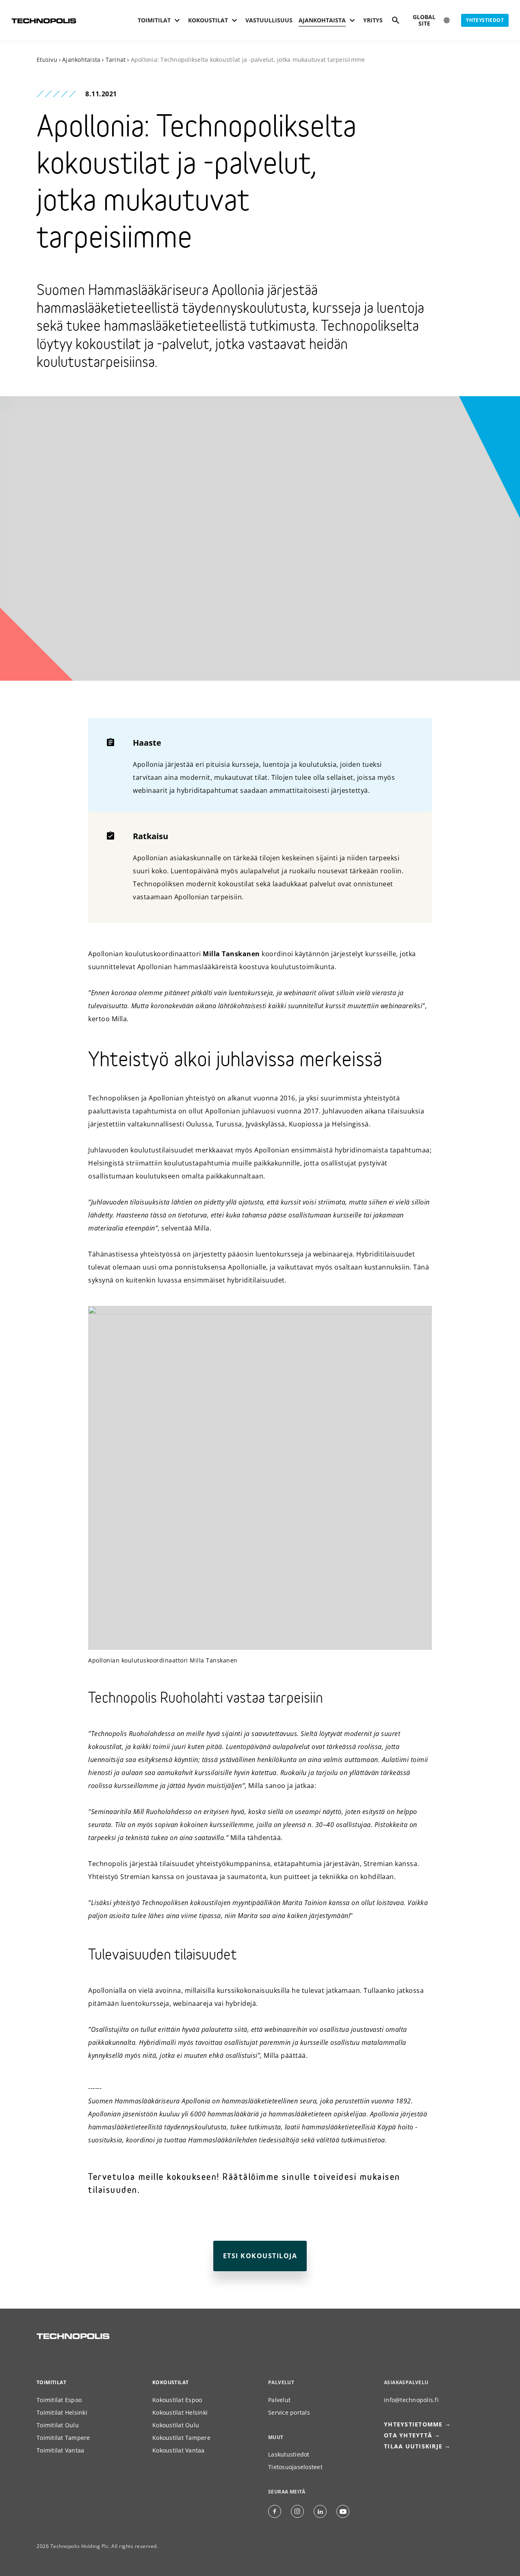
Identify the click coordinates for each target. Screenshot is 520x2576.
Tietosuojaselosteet (295, 2467)
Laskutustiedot (289, 2454)
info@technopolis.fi (411, 2400)
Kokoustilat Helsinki (180, 2412)
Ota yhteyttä (408, 2435)
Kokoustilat (170, 2382)
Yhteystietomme (413, 2424)
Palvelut (279, 2400)
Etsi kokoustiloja (260, 2256)
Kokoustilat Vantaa (179, 2450)
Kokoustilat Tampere (181, 2438)
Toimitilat (51, 2382)
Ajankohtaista (81, 60)
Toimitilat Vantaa (60, 2450)
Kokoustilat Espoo (177, 2400)
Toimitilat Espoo (59, 2400)
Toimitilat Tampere (63, 2438)
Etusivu (47, 60)
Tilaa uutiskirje (413, 2446)
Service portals (289, 2412)
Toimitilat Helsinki (62, 2412)
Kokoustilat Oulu (176, 2425)
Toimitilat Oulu (58, 2425)
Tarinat (116, 60)
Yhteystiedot (485, 20)
